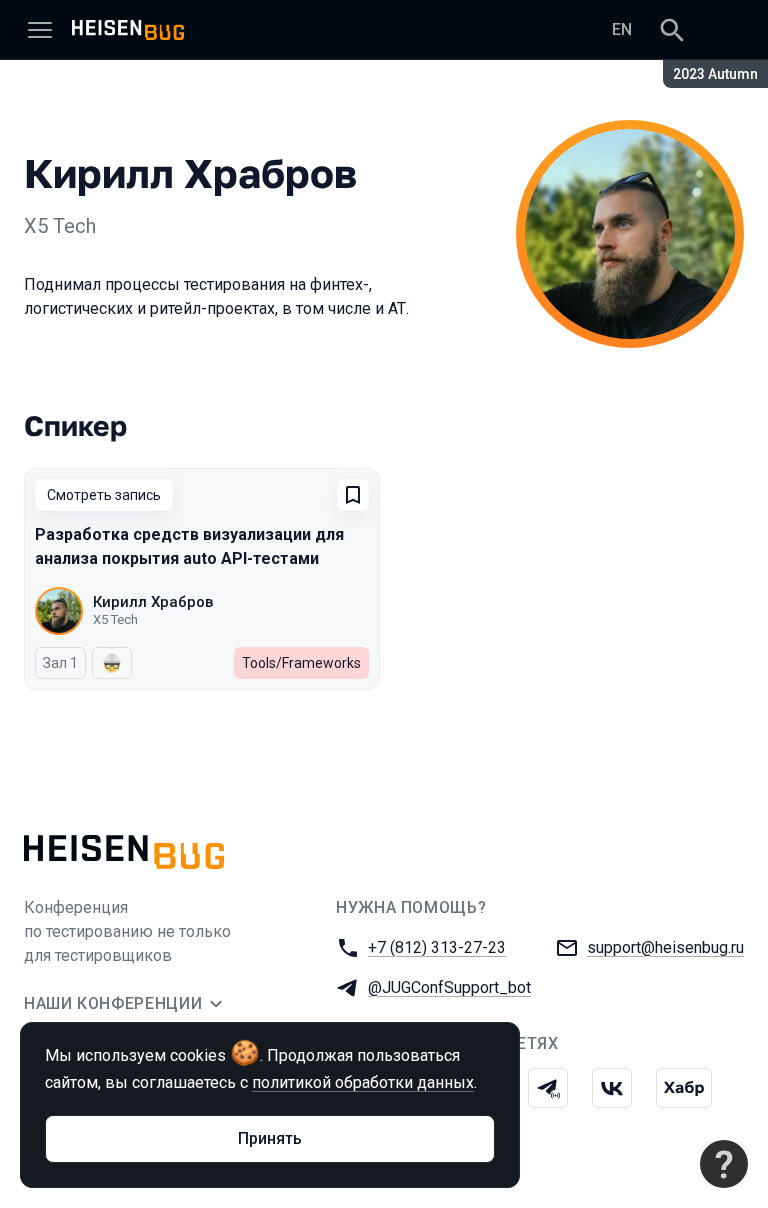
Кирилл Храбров (153, 602)
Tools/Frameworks (301, 663)
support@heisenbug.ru (665, 947)
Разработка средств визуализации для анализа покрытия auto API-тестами (189, 546)
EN (622, 29)
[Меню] (40, 30)
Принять (270, 1138)
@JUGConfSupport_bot (449, 987)
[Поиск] (672, 30)
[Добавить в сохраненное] (353, 495)
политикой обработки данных (363, 1082)
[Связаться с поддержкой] (724, 1164)
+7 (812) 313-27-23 (437, 947)
